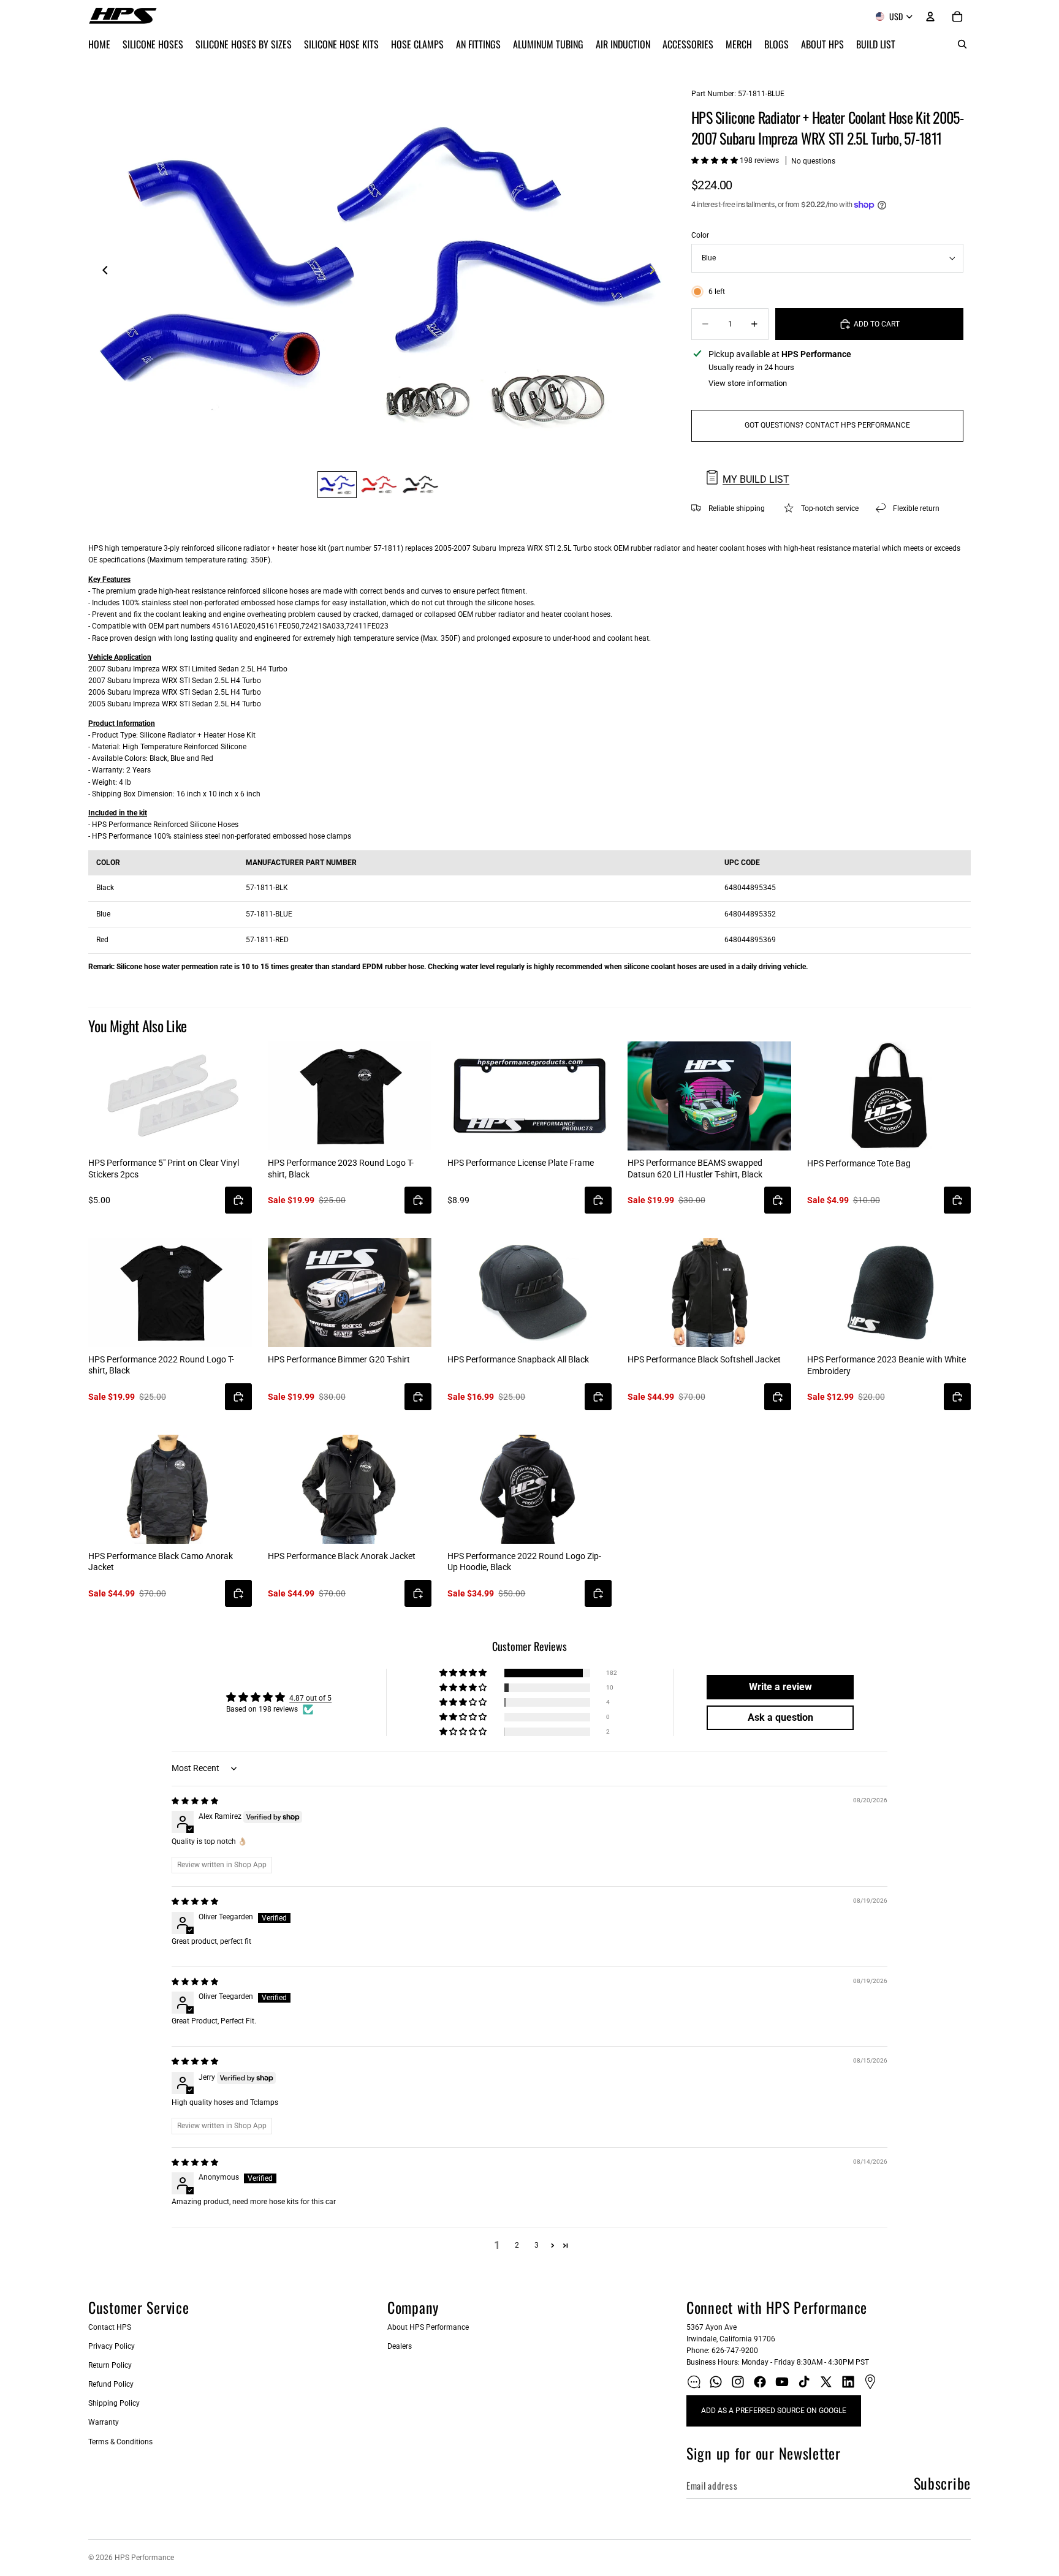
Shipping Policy (114, 2403)
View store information (748, 383)
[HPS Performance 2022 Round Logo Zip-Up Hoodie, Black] (529, 1489)
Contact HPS (110, 2327)
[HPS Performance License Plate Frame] (529, 1096)
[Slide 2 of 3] (379, 485)
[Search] (962, 44)
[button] (715, 161)
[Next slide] (656, 272)
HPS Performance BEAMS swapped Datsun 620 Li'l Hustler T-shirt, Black (695, 1168)
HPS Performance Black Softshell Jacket (704, 1359)
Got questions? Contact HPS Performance (827, 425)
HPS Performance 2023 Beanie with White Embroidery (886, 1365)
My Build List (756, 479)
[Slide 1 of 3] (337, 485)
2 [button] (517, 2245)
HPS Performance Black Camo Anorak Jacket (161, 1562)
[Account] (930, 17)
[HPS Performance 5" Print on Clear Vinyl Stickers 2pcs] (170, 1096)
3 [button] (537, 2245)
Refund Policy (111, 2384)
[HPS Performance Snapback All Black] (529, 1293)
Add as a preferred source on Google (774, 2411)
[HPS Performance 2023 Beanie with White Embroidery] (889, 1293)
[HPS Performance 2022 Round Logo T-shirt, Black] (170, 1293)
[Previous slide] (102, 272)
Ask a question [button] (780, 1717)
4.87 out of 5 (310, 1698)
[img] (195, 1801)
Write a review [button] (780, 1687)
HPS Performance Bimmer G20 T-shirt (339, 1359)
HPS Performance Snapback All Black (518, 1359)
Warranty (104, 2422)
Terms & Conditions (120, 2442)
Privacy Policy (112, 2346)
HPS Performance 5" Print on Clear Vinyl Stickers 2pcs (164, 1168)
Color (700, 235)
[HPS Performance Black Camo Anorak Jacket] (170, 1489)
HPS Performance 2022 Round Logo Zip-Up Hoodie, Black (524, 1562)
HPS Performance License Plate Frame (521, 1163)
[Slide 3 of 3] (420, 485)
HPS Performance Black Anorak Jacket (342, 1556)
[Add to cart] (238, 1200)
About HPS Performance (428, 2327)
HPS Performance (144, 2558)
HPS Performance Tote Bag (859, 1163)
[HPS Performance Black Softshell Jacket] (709, 1293)
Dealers (400, 2346)
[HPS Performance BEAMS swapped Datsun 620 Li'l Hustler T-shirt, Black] (709, 1096)
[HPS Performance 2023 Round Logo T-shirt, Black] (350, 1096)
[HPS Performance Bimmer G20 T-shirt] (350, 1293)
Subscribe (942, 2483)
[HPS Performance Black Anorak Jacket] (350, 1489)
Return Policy (110, 2365)
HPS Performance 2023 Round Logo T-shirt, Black (341, 1168)
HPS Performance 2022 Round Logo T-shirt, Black (161, 1365)
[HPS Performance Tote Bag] (889, 1096)
